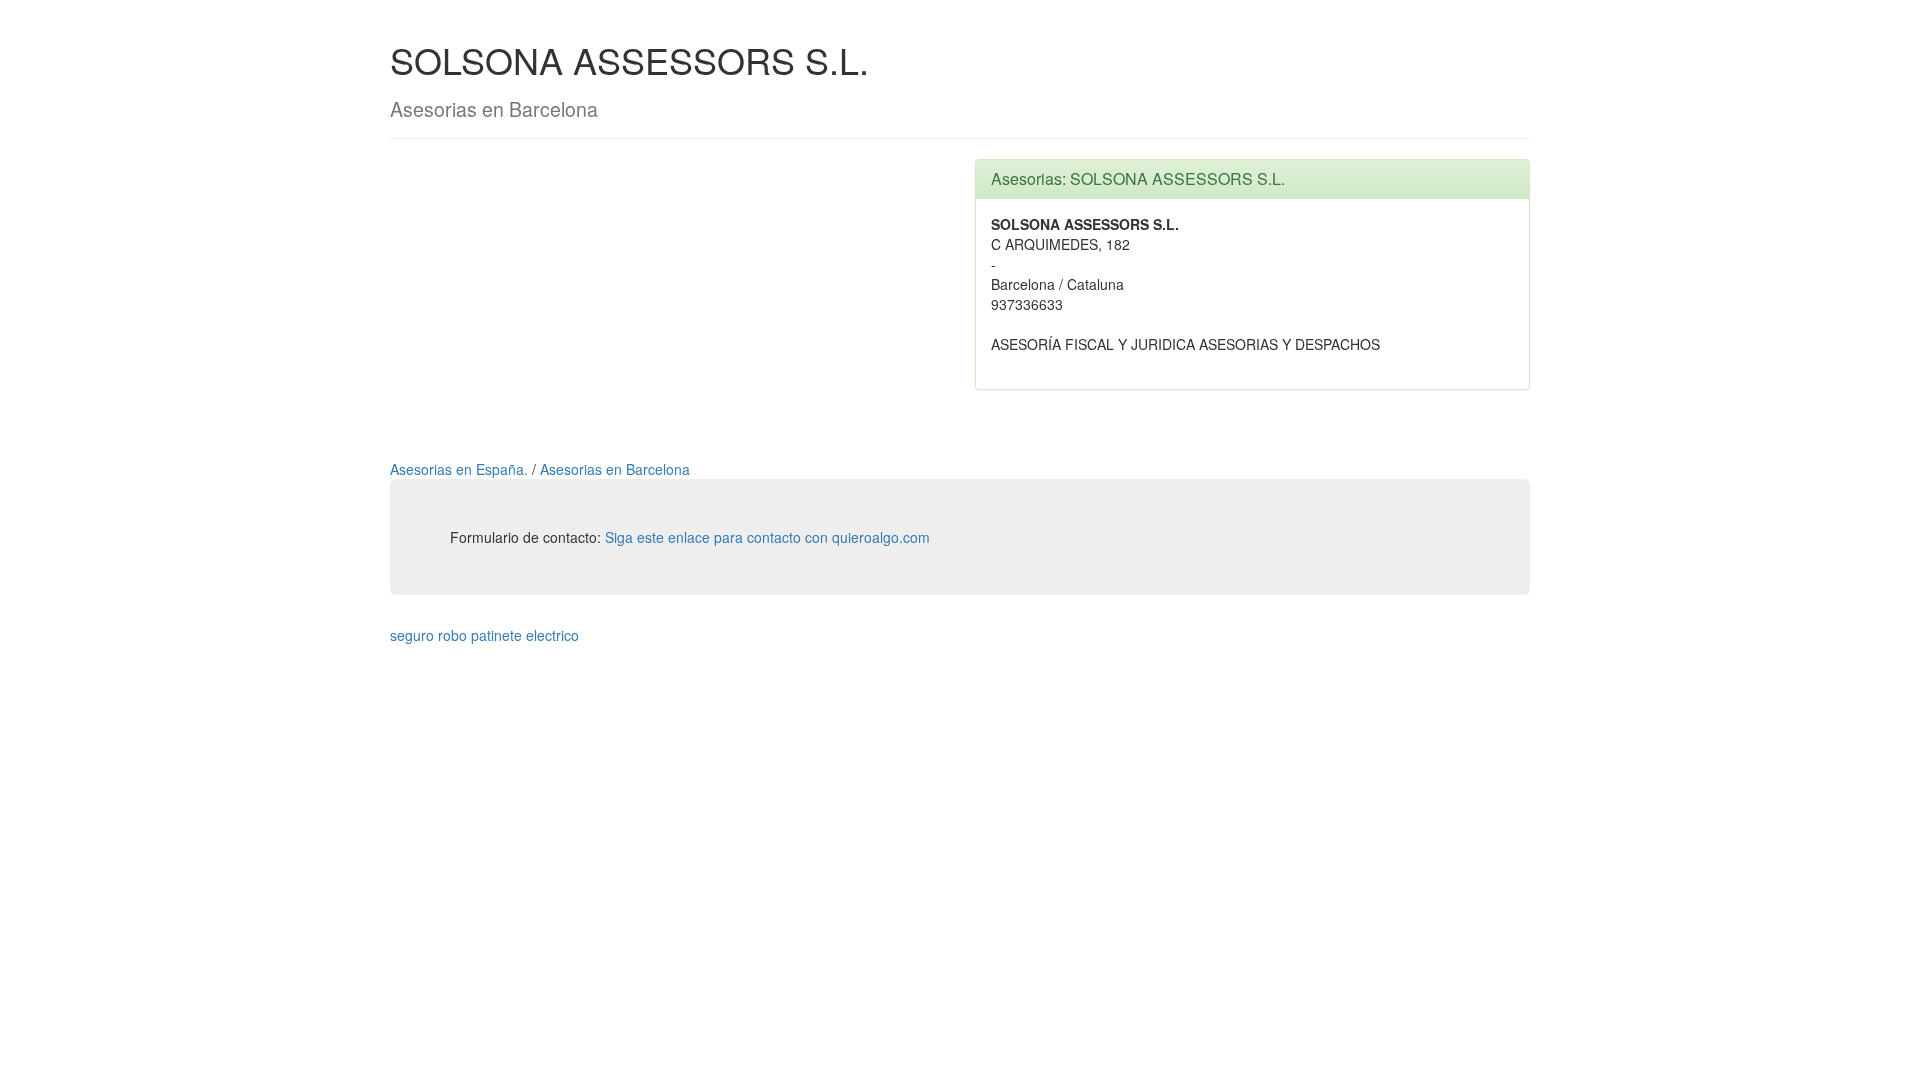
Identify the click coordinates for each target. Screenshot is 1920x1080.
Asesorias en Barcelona (615, 469)
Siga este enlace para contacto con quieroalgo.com (767, 537)
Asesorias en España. (461, 469)
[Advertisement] (667, 299)
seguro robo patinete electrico (484, 635)
